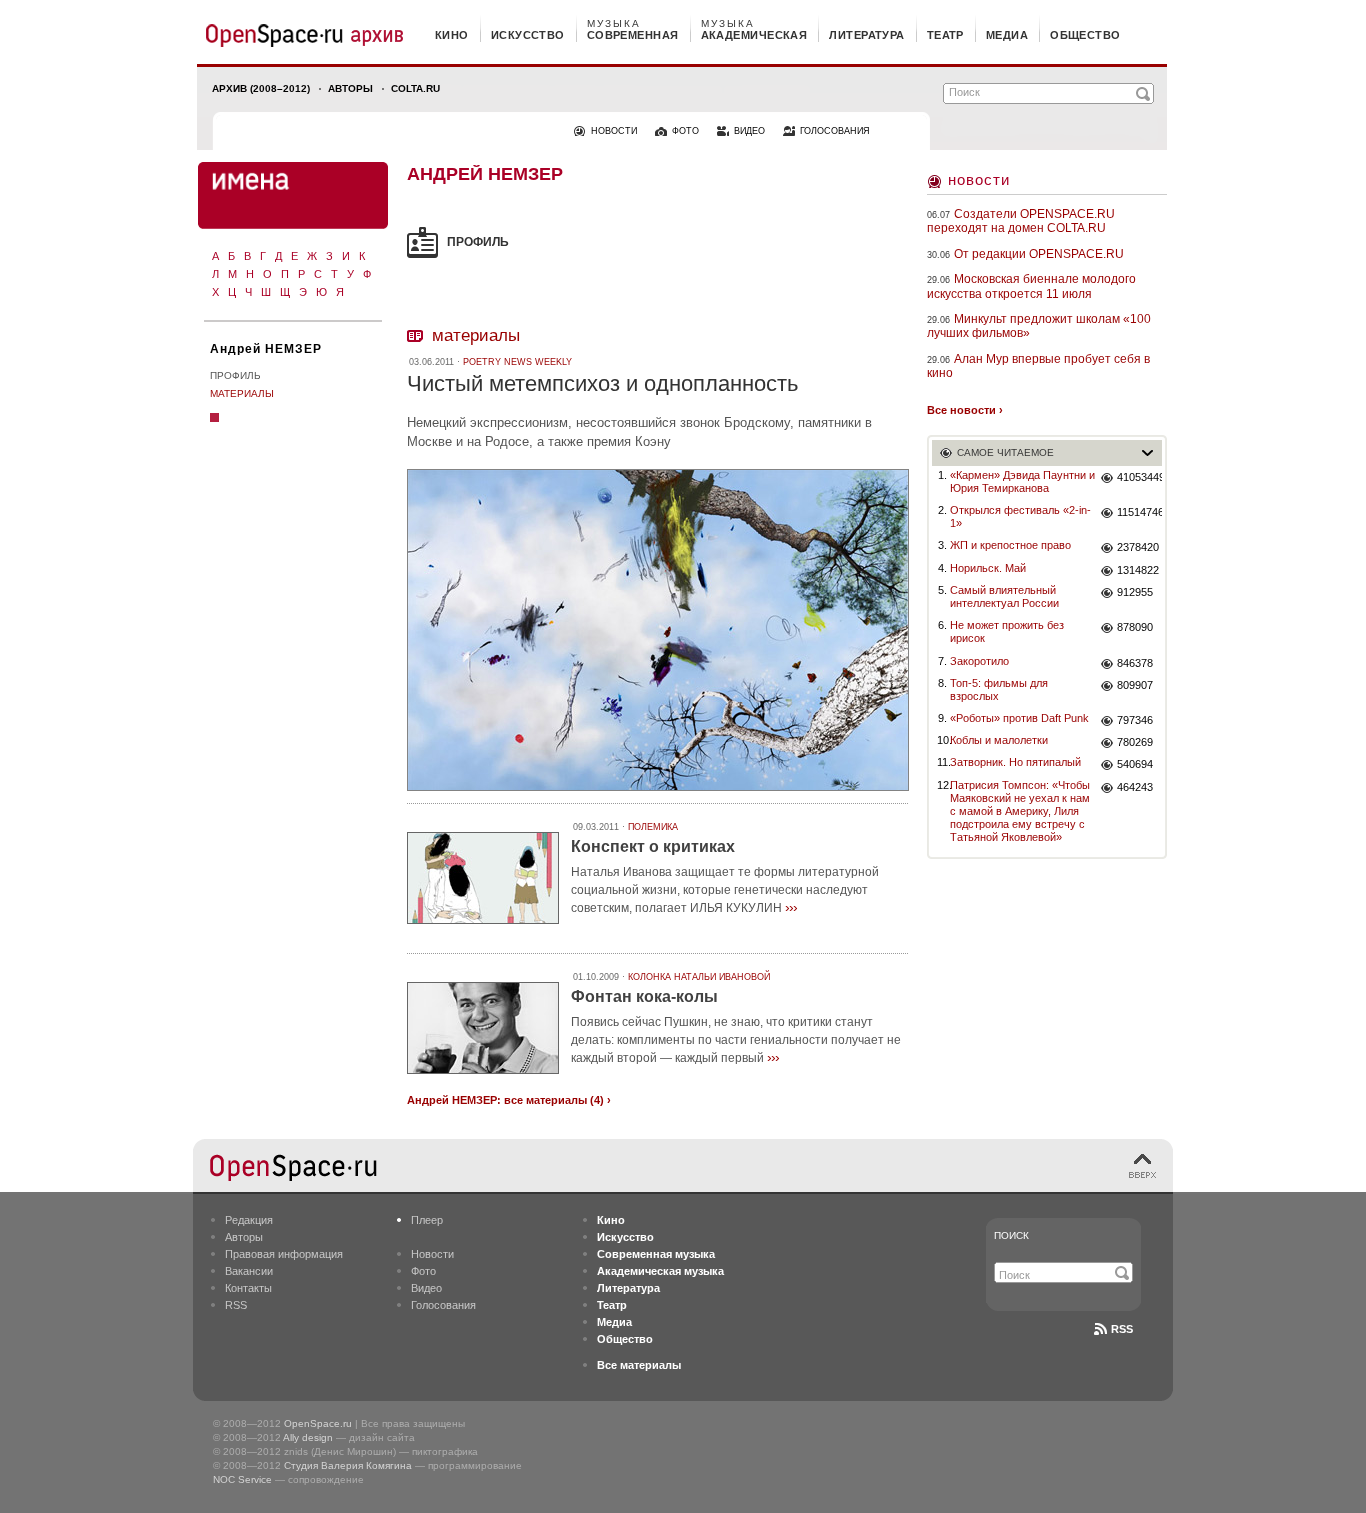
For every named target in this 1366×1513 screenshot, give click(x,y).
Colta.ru (415, 88)
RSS (236, 1305)
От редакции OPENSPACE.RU (1039, 254)
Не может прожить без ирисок (1007, 631)
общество (1085, 35)
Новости (979, 179)
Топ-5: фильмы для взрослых (999, 689)
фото (685, 131)
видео (749, 131)
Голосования (443, 1305)
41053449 (1139, 477)
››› (791, 907)
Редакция (249, 1220)
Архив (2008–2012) (261, 88)
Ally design (308, 1437)
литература (866, 35)
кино (452, 35)
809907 (1135, 685)
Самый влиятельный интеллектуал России (1004, 596)
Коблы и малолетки (999, 740)
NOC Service (242, 1479)
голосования (835, 131)
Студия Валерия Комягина (348, 1465)
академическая (754, 35)
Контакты (248, 1288)
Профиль (235, 375)
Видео (426, 1288)
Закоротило (979, 661)
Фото (423, 1271)
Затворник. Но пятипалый (1015, 762)
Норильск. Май (988, 568)
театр (945, 35)
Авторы (350, 88)
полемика (653, 827)
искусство (528, 35)
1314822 (1138, 570)
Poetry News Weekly (517, 362)
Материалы (242, 393)
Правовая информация (284, 1254)
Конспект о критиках (653, 846)
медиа (1007, 35)
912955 (1135, 592)
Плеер (427, 1220)
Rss (1122, 1329)
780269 (1135, 742)
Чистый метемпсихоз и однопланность (602, 383)
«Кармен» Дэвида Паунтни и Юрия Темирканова (1022, 481)
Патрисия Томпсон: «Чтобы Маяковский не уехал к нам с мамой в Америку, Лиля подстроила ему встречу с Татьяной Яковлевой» (1020, 811)
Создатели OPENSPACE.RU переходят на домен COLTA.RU (1021, 221)
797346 (1135, 720)
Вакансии (249, 1271)
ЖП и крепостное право (1010, 545)
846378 (1135, 663)
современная (633, 35)
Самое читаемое (1005, 452)
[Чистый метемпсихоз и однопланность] (658, 793)
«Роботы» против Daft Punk (1019, 718)
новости (614, 131)
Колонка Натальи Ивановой (699, 977)
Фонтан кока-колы (644, 996)
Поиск (1011, 1235)
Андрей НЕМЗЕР (266, 349)
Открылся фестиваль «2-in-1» (1020, 516)
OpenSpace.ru (318, 1423)
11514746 (1139, 512)
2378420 (1138, 547)
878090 (1135, 627)
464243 (1135, 787)
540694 (1135, 764)
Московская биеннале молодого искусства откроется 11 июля (1031, 286)
